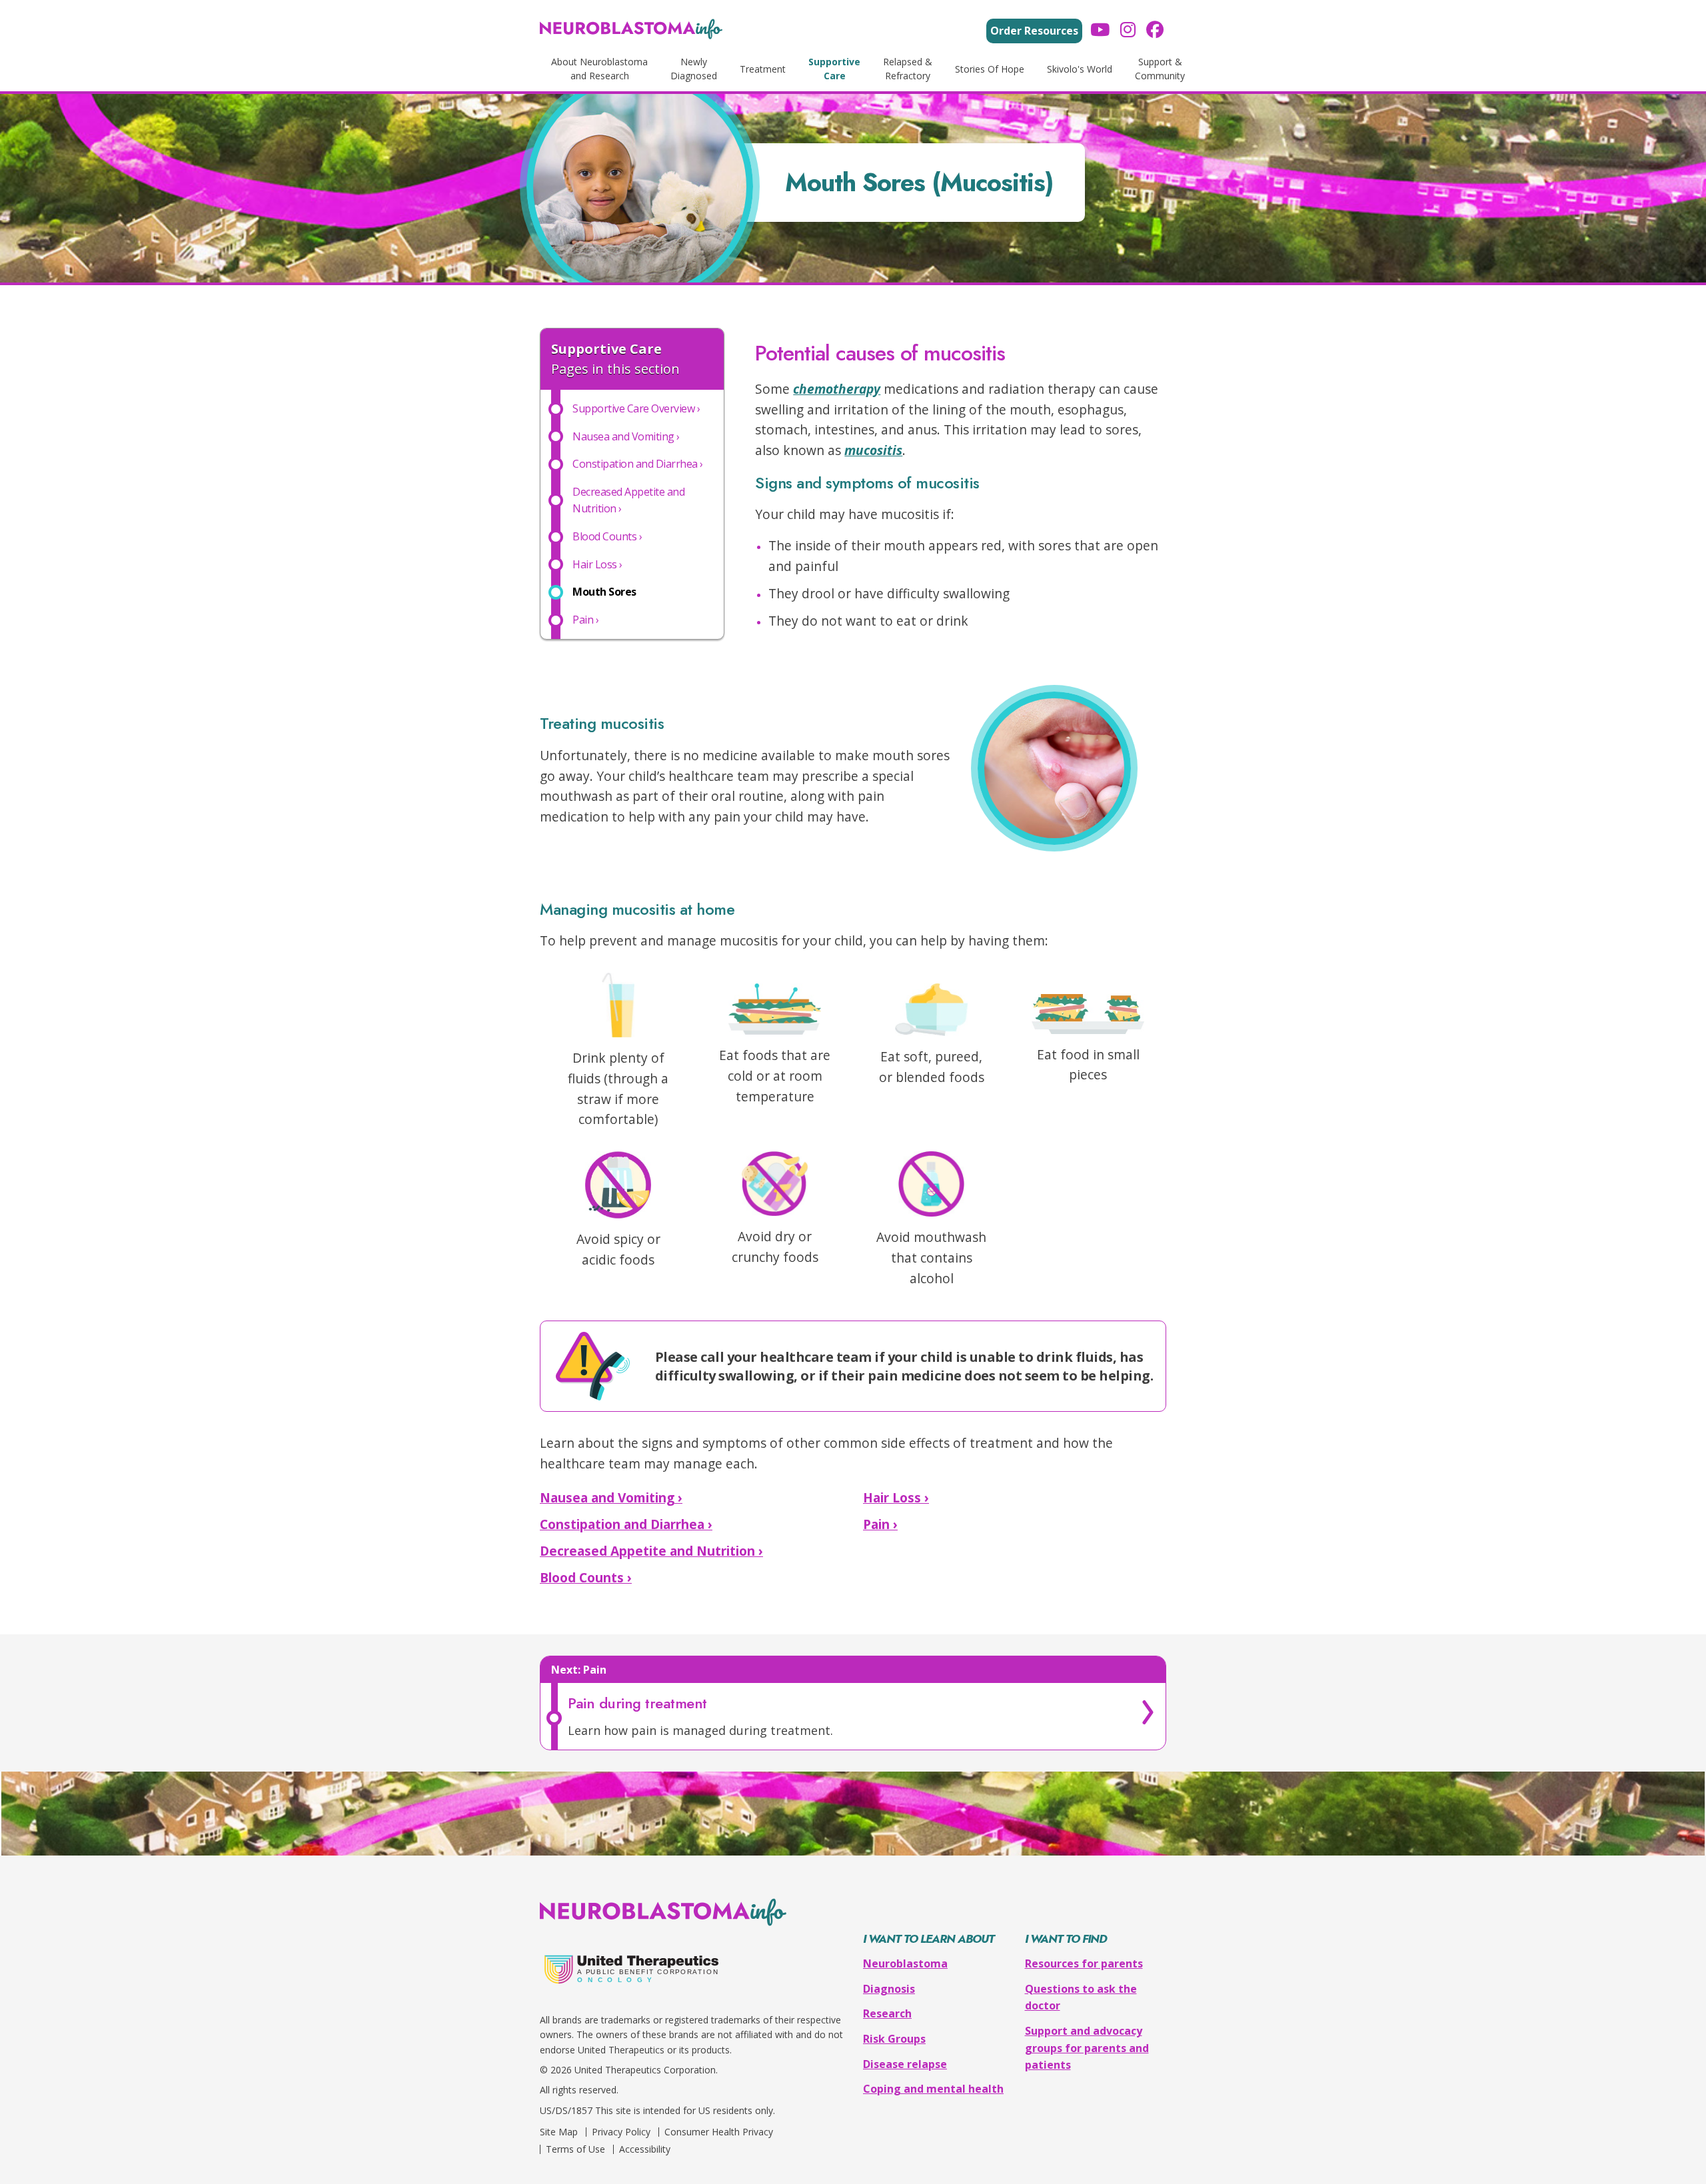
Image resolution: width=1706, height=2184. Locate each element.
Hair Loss (597, 564)
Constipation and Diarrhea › (626, 1524)
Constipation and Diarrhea (638, 464)
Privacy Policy (621, 2132)
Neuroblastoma (905, 1963)
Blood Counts (607, 536)
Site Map (559, 2132)
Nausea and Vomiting (626, 436)
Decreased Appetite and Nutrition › (651, 1551)
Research (887, 2013)
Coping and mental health (933, 2089)
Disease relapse (905, 2064)
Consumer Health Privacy (719, 2132)
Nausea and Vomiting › (611, 1497)
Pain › (880, 1524)
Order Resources (1034, 31)
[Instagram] (1128, 31)
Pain (585, 620)
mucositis (873, 450)
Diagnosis (889, 1989)
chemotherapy (837, 389)
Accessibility (645, 2149)
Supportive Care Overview (636, 408)
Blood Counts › (586, 1577)
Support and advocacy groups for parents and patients (1087, 2048)
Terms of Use (575, 2149)
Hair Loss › (896, 1497)
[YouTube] (1100, 31)
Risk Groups (894, 2039)
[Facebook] (1155, 31)
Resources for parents (1084, 1963)
